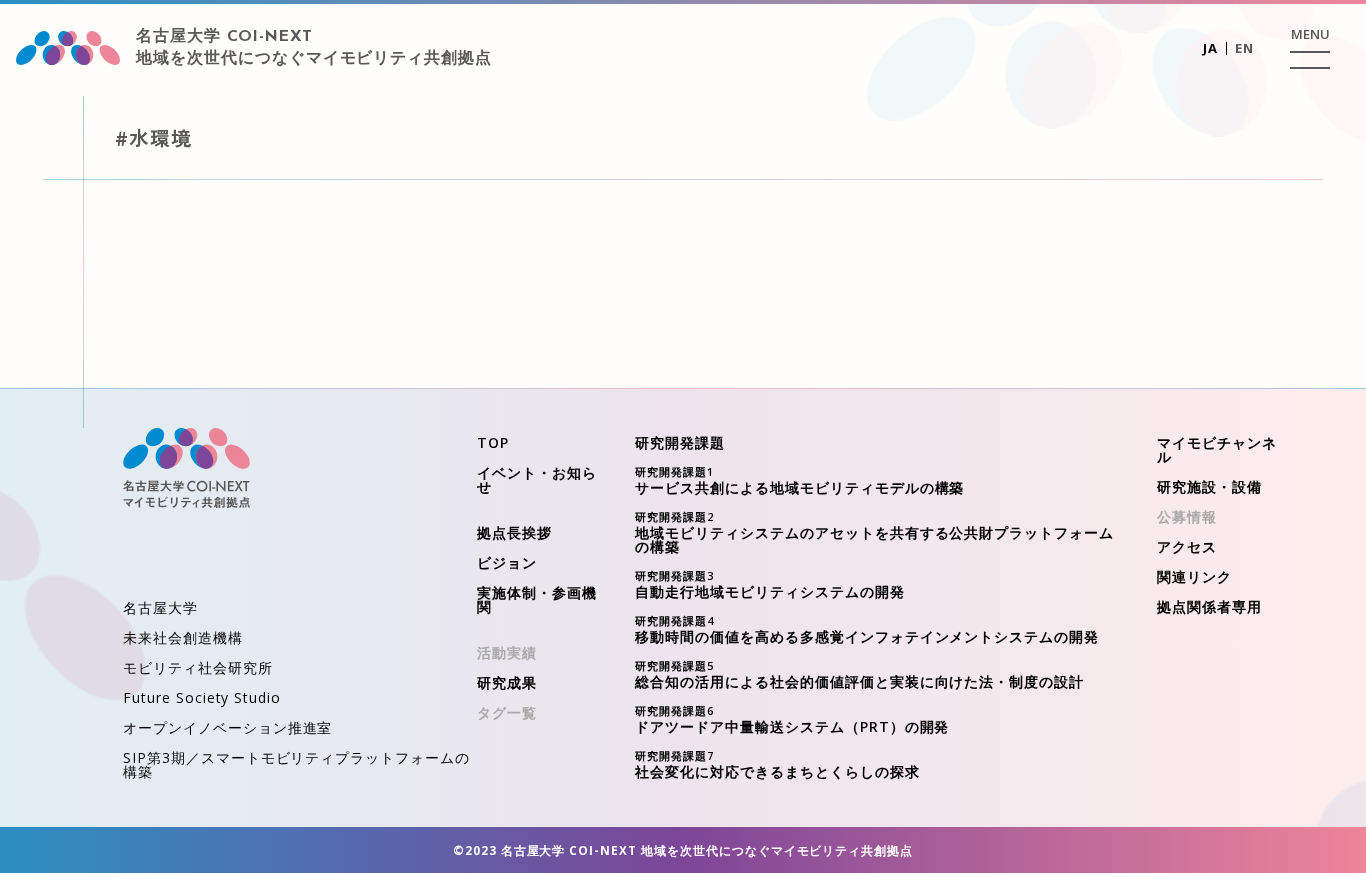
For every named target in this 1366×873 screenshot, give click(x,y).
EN (1244, 48)
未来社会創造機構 (183, 637)
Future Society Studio (202, 697)
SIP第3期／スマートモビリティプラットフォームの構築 (296, 764)
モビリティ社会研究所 (198, 667)
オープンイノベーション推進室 (227, 727)
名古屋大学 (160, 607)
